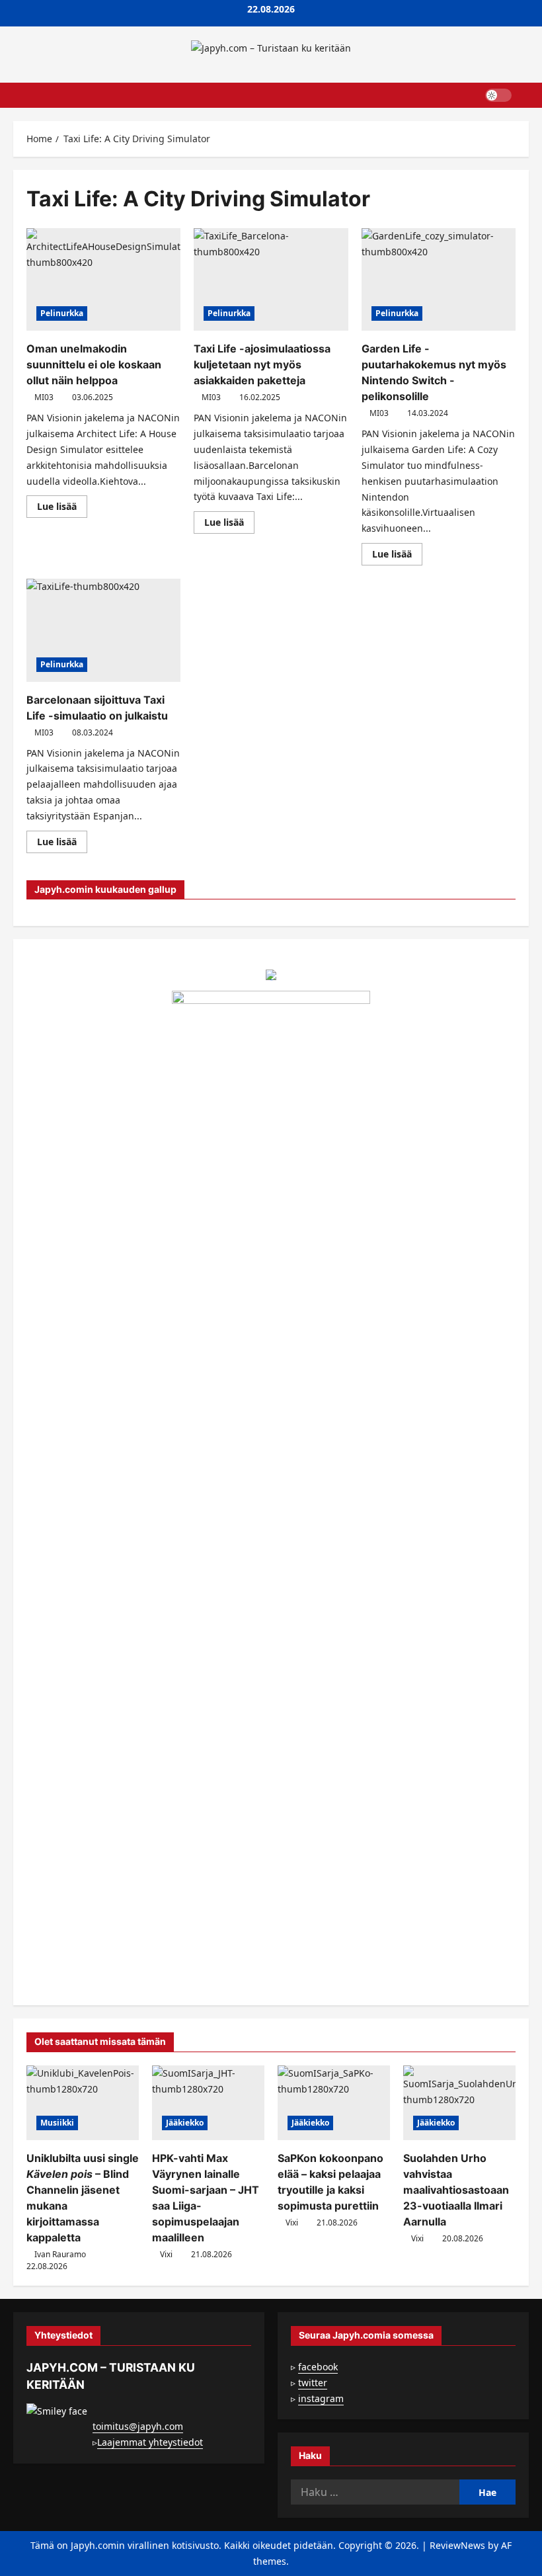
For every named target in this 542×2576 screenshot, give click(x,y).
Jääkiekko (185, 2123)
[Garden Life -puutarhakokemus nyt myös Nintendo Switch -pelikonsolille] (439, 280)
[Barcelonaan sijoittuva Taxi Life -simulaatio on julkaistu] (103, 630)
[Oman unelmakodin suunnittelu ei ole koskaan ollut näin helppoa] (103, 280)
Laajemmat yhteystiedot (150, 2442)
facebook (318, 2367)
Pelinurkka (62, 313)
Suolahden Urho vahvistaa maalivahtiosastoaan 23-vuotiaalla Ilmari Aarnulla (456, 2190)
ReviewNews (457, 2545)
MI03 (44, 397)
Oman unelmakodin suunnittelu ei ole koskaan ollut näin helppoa (94, 364)
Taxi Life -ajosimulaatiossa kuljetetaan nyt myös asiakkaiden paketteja (262, 364)
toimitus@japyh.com (138, 2426)
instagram (321, 2398)
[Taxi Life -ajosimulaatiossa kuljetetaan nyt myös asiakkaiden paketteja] (271, 280)
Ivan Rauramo (60, 2254)
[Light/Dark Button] (498, 95)
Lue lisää (62, 509)
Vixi (166, 2254)
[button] (525, 95)
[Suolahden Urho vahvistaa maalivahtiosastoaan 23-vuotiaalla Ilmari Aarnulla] (459, 2103)
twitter (313, 2383)
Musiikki (57, 2123)
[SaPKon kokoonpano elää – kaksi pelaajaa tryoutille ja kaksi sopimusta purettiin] (334, 2103)
